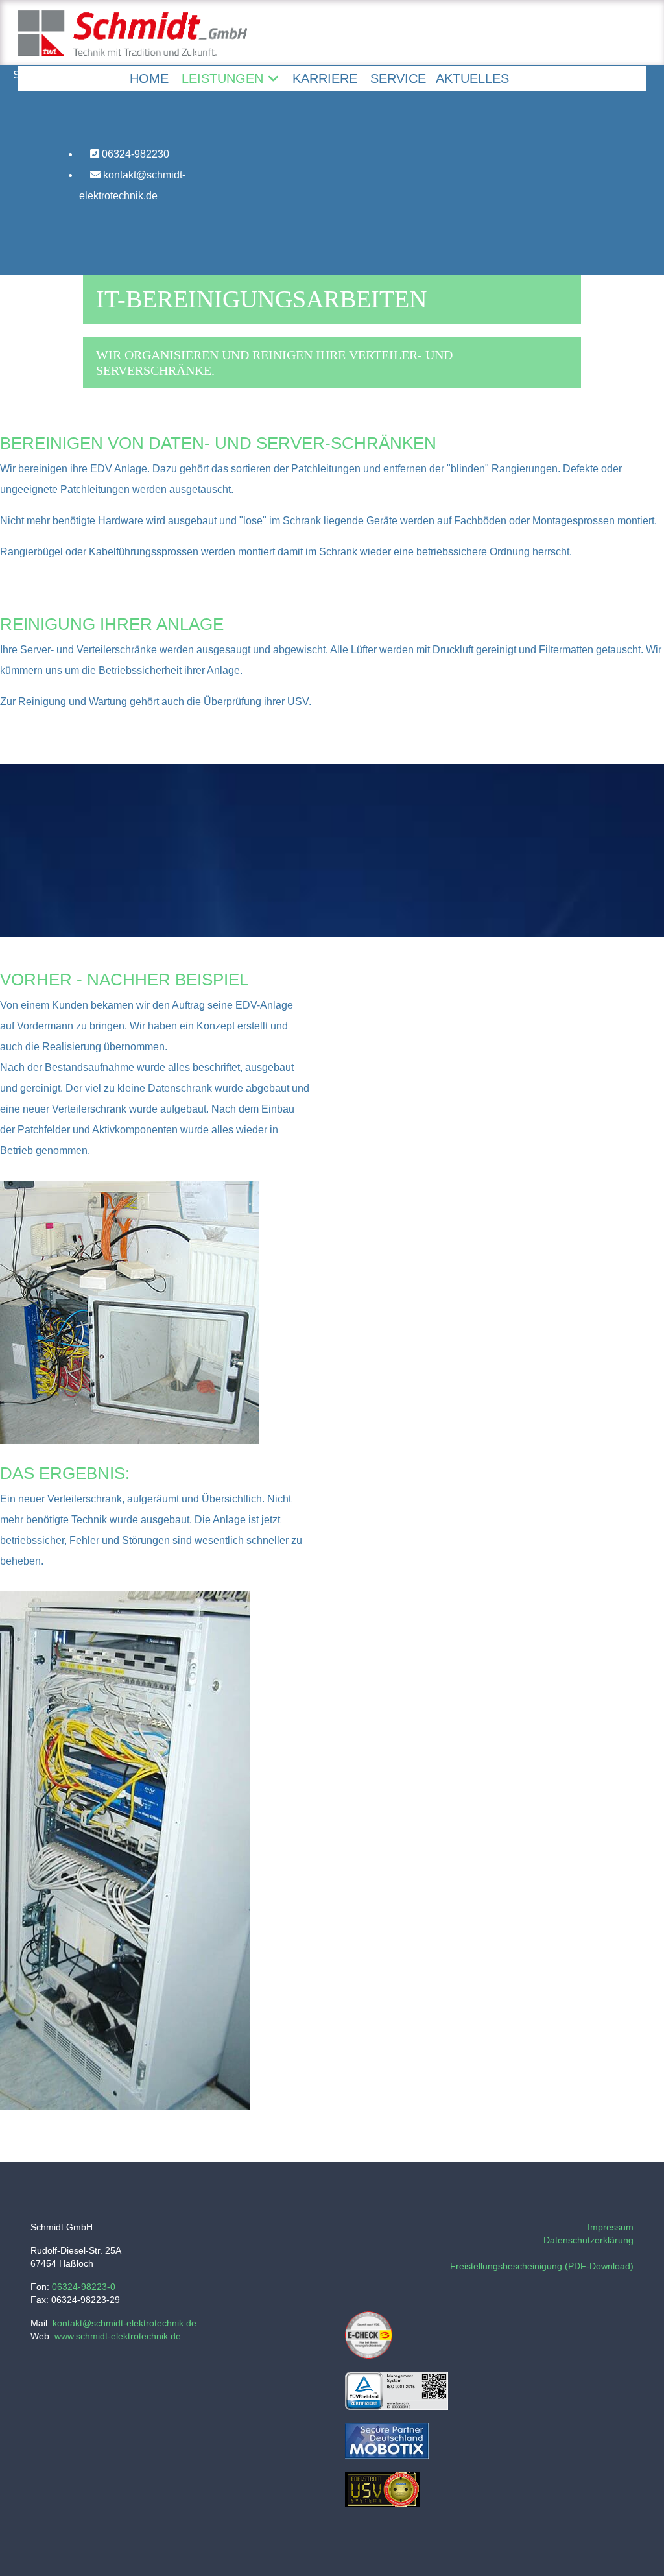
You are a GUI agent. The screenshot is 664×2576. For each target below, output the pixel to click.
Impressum (611, 2227)
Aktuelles (472, 78)
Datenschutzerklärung (588, 2240)
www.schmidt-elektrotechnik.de (118, 2336)
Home (149, 78)
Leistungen (222, 78)
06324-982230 (134, 154)
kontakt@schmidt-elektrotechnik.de (132, 185)
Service (398, 78)
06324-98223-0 (84, 2287)
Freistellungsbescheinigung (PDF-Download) (542, 2266)
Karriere (325, 78)
